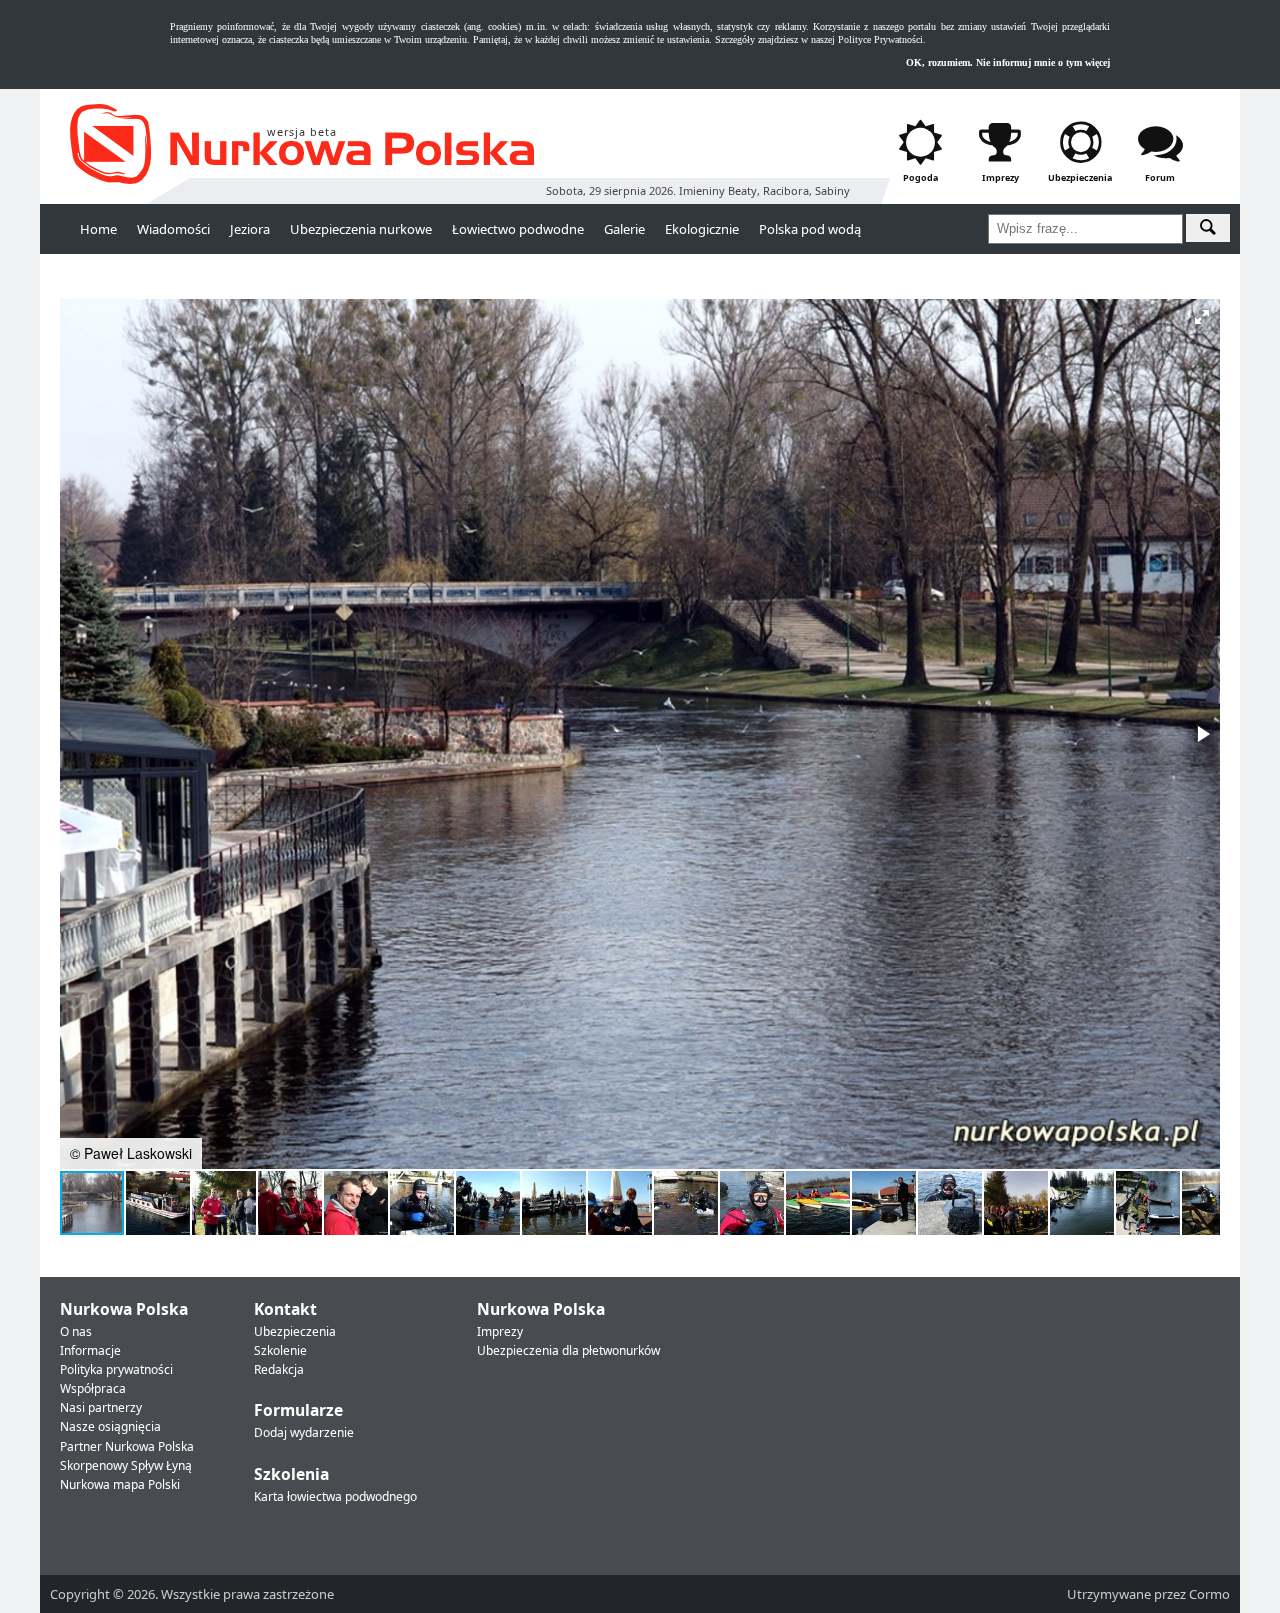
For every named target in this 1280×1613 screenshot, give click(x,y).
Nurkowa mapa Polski (120, 1484)
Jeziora (250, 229)
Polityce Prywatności (880, 39)
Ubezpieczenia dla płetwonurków (568, 1350)
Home (98, 229)
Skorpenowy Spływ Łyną (126, 1465)
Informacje (90, 1350)
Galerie (624, 229)
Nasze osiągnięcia (110, 1426)
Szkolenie (280, 1350)
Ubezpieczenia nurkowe (361, 229)
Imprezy (500, 1331)
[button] (1202, 317)
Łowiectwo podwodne (518, 229)
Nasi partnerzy (101, 1407)
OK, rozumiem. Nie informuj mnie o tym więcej (1008, 62)
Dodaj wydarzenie (304, 1432)
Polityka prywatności (116, 1369)
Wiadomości (173, 229)
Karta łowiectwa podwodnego (335, 1496)
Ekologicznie (702, 229)
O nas (76, 1331)
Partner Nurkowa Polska (127, 1446)
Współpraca (93, 1388)
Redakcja (279, 1369)
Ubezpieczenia (295, 1331)
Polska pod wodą (810, 229)
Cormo (1209, 1594)
